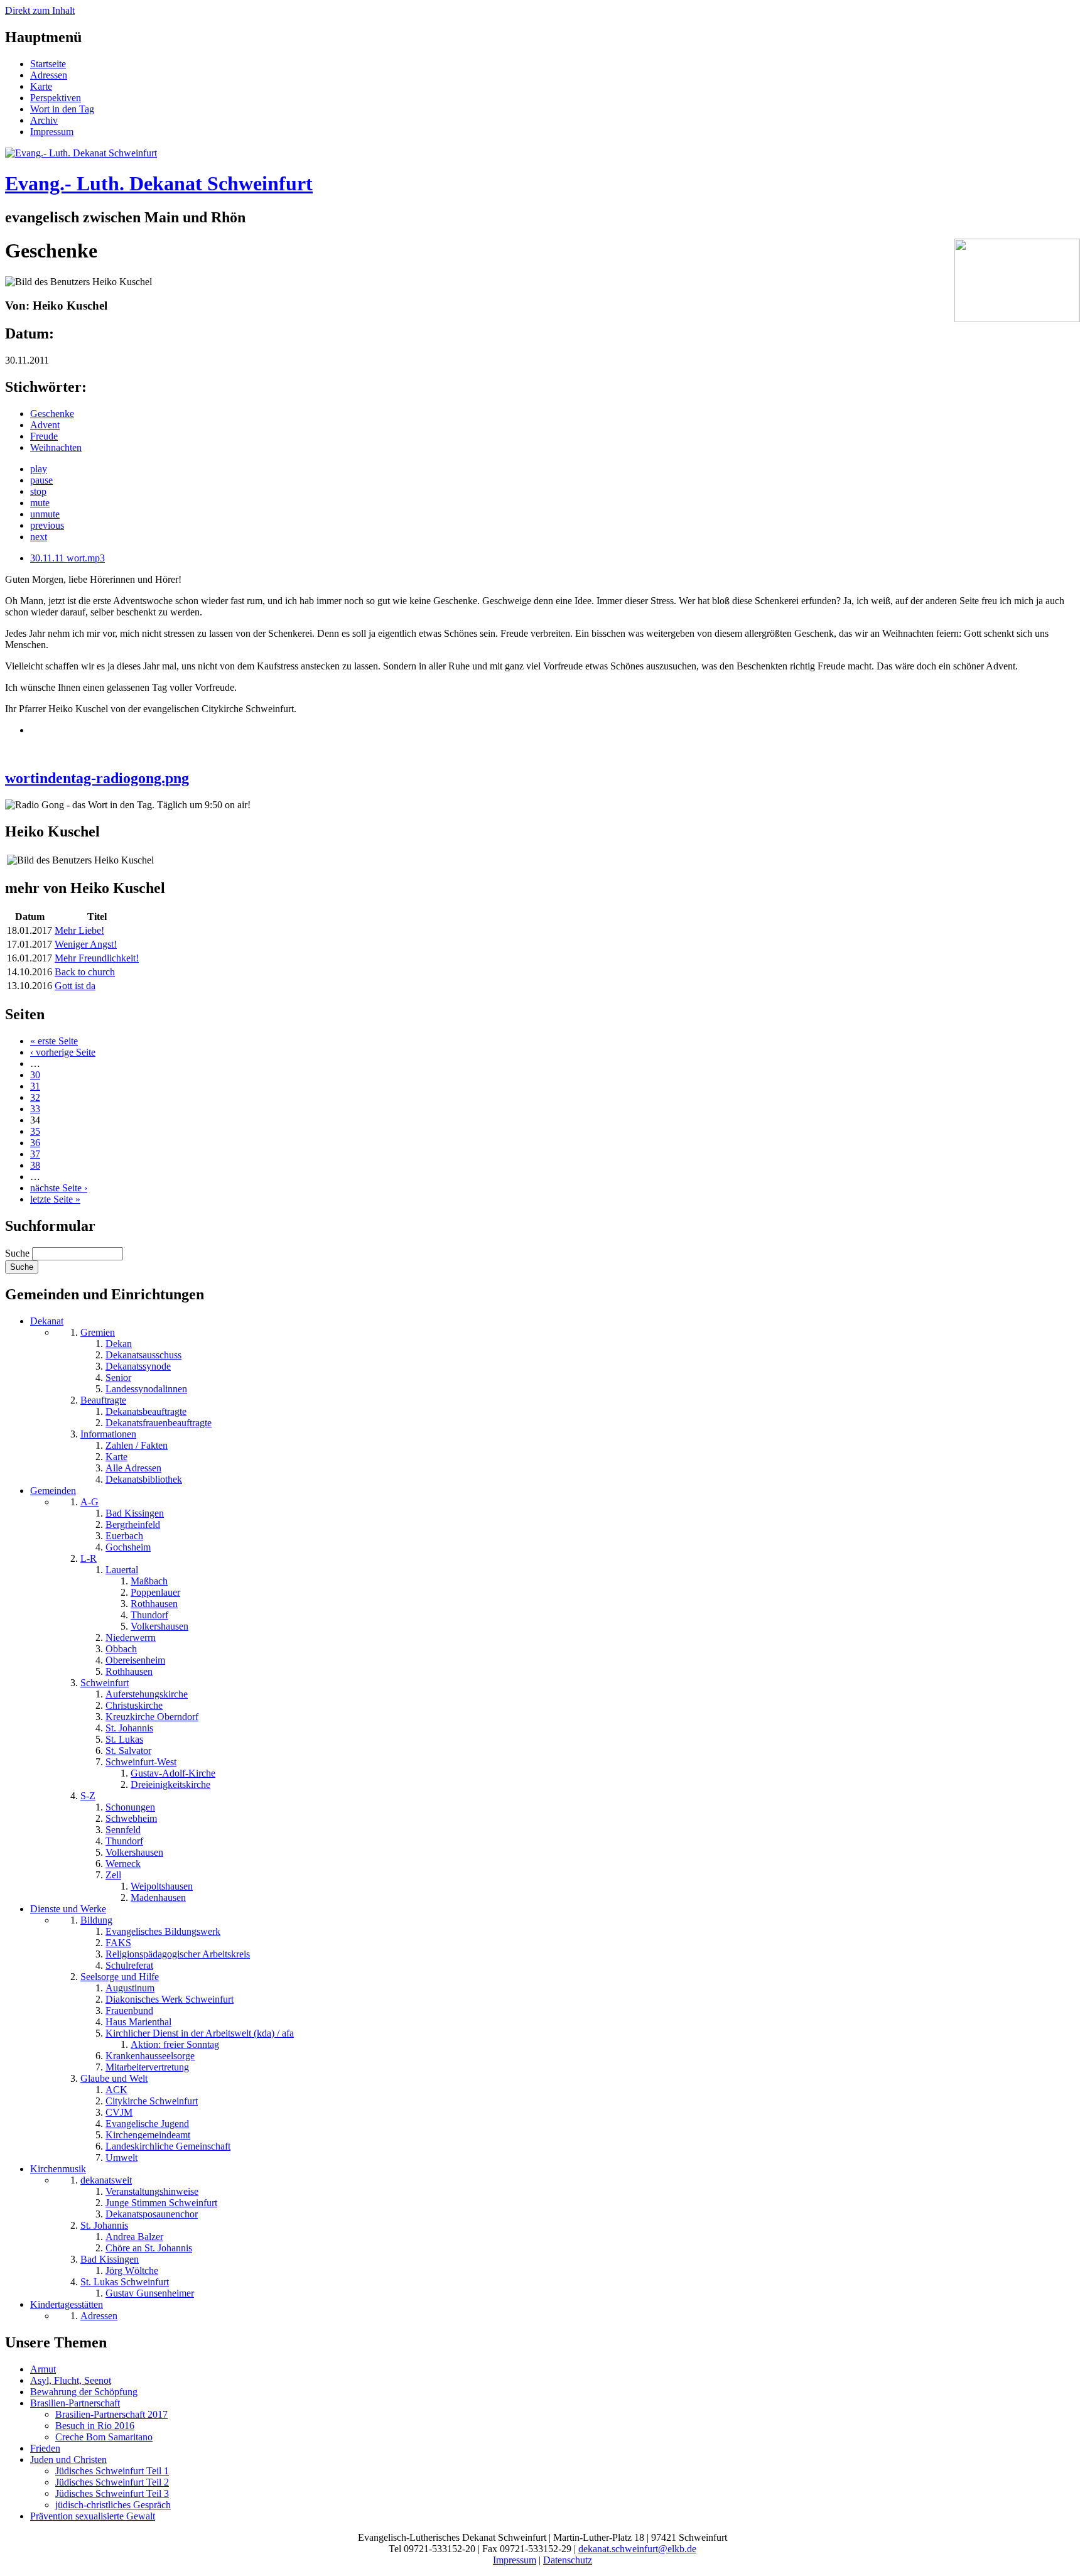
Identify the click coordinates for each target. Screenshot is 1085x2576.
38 (35, 1165)
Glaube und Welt (114, 2078)
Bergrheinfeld (133, 1524)
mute (40, 503)
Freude (44, 436)
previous (47, 525)
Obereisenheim (135, 1660)
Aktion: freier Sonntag (175, 2044)
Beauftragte (103, 1400)
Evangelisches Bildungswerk (163, 1931)
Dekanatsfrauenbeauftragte (159, 1423)
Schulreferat (129, 1965)
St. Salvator (128, 1751)
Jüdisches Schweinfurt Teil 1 (112, 2471)
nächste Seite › (59, 1188)
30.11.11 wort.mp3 (67, 558)
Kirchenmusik (58, 2169)
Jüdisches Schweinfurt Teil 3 (112, 2493)
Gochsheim (128, 1547)
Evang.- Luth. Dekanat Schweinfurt (159, 183)
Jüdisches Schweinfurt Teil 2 (112, 2482)
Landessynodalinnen (146, 1389)
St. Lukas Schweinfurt (125, 2282)
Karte (41, 86)
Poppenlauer (155, 1592)
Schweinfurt (105, 1683)
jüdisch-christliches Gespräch (113, 2505)
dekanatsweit (106, 2180)
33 (35, 1109)
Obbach (121, 1649)
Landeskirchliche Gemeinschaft (168, 2146)
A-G (89, 1502)
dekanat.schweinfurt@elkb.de (637, 2549)
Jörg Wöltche (132, 2270)
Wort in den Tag (62, 109)
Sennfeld (123, 1830)
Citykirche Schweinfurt (152, 2101)
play (39, 469)
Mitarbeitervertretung (147, 2067)
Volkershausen (159, 1626)
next (39, 537)
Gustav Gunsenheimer (150, 2293)
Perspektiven (56, 98)
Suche (19, 1253)
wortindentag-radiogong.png (97, 778)
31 (35, 1086)
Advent (45, 425)
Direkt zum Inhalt (40, 10)
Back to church (85, 972)
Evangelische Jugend (147, 2124)
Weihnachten (56, 447)
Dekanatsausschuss (143, 1355)
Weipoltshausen (162, 1886)
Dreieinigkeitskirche (170, 1784)
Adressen (49, 75)
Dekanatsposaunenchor (152, 2214)
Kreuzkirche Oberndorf (152, 1717)
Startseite (48, 64)
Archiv (44, 120)
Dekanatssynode (138, 1366)
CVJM (119, 2112)
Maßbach (149, 1581)
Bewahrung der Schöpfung (84, 2392)
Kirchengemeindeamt (148, 2135)
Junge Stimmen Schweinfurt (161, 2203)
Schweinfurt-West (141, 1762)
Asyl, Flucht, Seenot (71, 2380)
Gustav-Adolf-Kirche (173, 1773)
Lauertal (122, 1570)
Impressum (52, 132)
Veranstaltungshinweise (152, 2191)
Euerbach (124, 1536)
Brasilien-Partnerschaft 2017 (111, 2414)
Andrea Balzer (134, 2237)
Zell (113, 1875)
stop (38, 491)
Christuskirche (134, 1705)
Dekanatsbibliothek (144, 1479)
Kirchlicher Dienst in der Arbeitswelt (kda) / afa (200, 2033)
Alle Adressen (133, 1468)
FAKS (118, 1943)
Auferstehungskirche (147, 1694)
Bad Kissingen (135, 1513)
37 (35, 1154)
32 (35, 1097)
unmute (45, 514)
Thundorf (149, 1615)
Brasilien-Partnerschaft (75, 2403)
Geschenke (52, 414)
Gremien (98, 1332)
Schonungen (130, 1807)
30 (35, 1075)
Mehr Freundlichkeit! (97, 958)
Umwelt (121, 2157)
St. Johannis (129, 1728)
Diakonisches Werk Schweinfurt (170, 1999)
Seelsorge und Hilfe (120, 1977)
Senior (118, 1377)
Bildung (96, 1920)
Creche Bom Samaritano (104, 2437)
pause (41, 480)
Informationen (108, 1434)
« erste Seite (54, 1041)
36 (35, 1143)
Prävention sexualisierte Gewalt (93, 2516)
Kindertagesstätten (67, 2304)
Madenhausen (158, 1897)
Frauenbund (129, 2010)
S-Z (88, 1796)
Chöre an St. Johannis (149, 2248)
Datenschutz (568, 2560)
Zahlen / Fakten (137, 1445)
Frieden (45, 2448)
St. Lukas (124, 1739)
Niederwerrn (131, 1637)
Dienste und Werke (68, 1909)
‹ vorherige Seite (63, 1052)
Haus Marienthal (138, 2022)
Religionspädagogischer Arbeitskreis (178, 1954)
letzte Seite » (55, 1199)
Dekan (119, 1344)
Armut (43, 2369)
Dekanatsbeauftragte (146, 1411)
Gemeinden (53, 1491)
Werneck (123, 1864)
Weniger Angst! (86, 944)
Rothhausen (154, 1604)
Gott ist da (75, 986)
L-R (89, 1558)
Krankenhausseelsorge (150, 2056)
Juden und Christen (68, 2460)
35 (35, 1131)
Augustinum (130, 1988)
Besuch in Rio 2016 (95, 2426)
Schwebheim (131, 1818)
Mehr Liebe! (79, 930)
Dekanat (47, 1321)
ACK (116, 2090)
